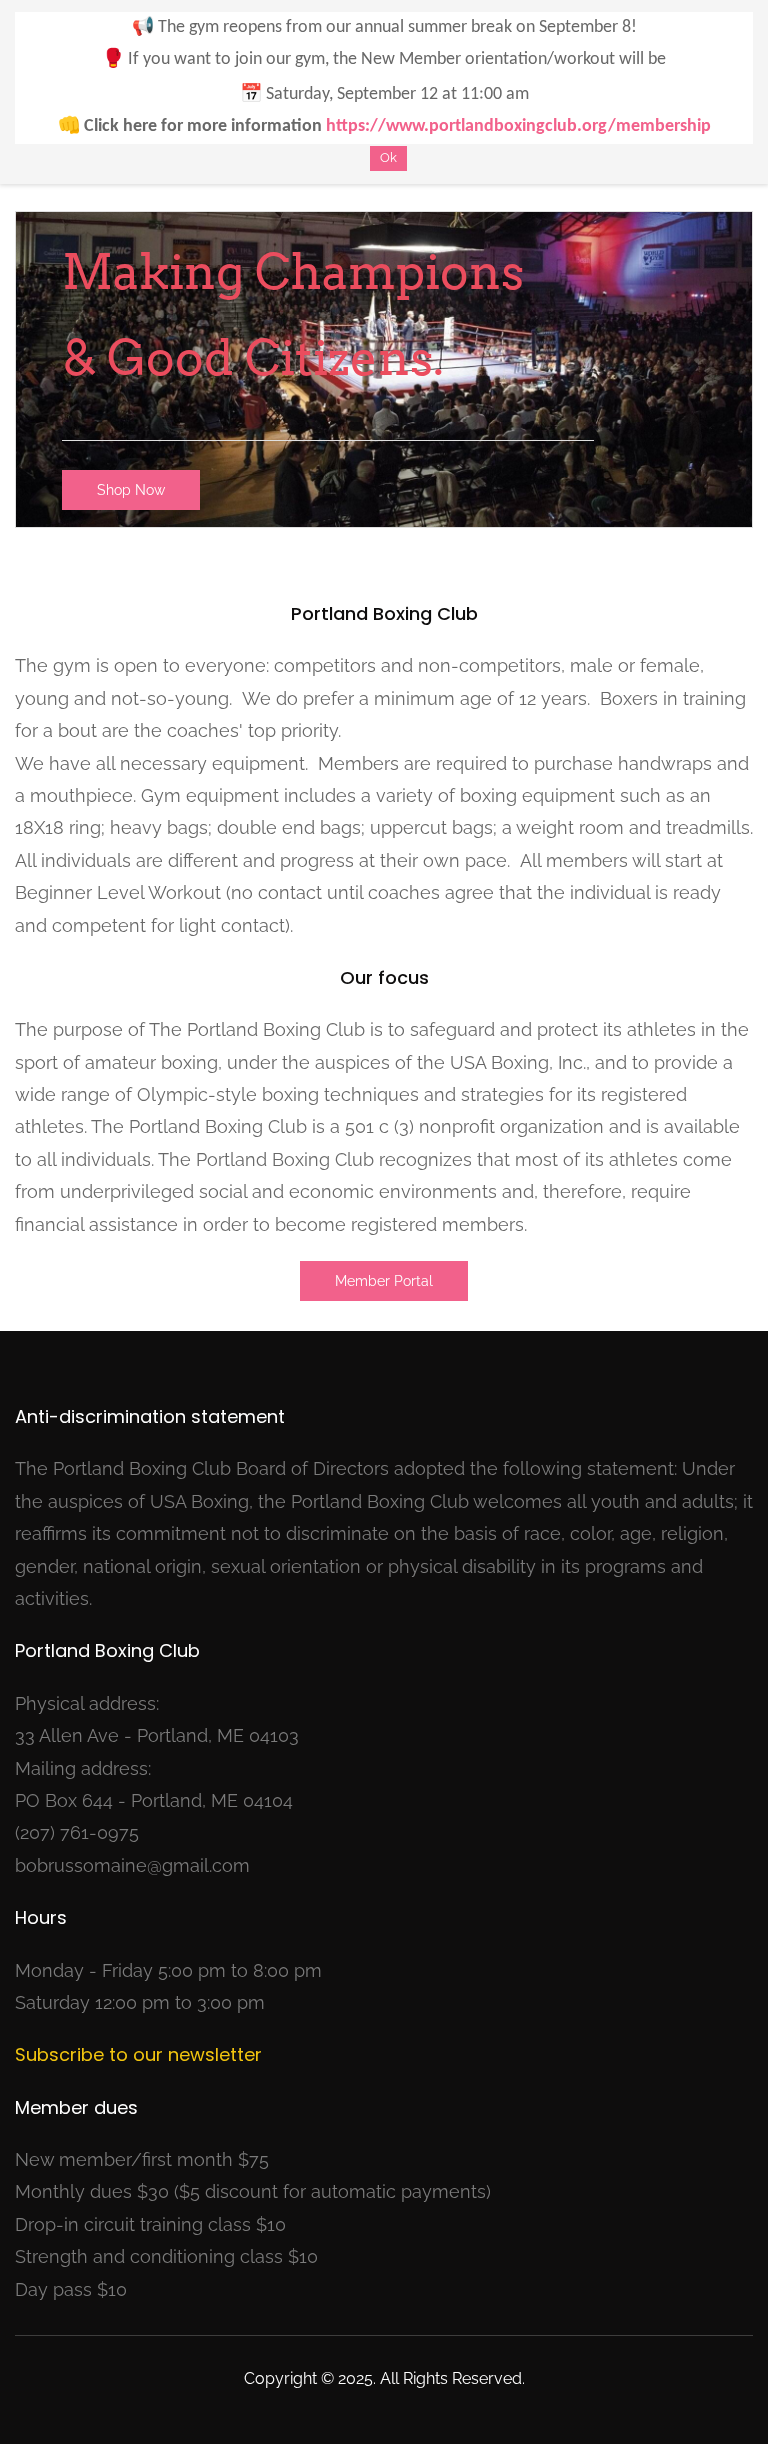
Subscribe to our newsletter (138, 2054)
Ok (388, 157)
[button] (131, 490)
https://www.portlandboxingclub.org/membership (518, 126)
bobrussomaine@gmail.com (132, 1865)
